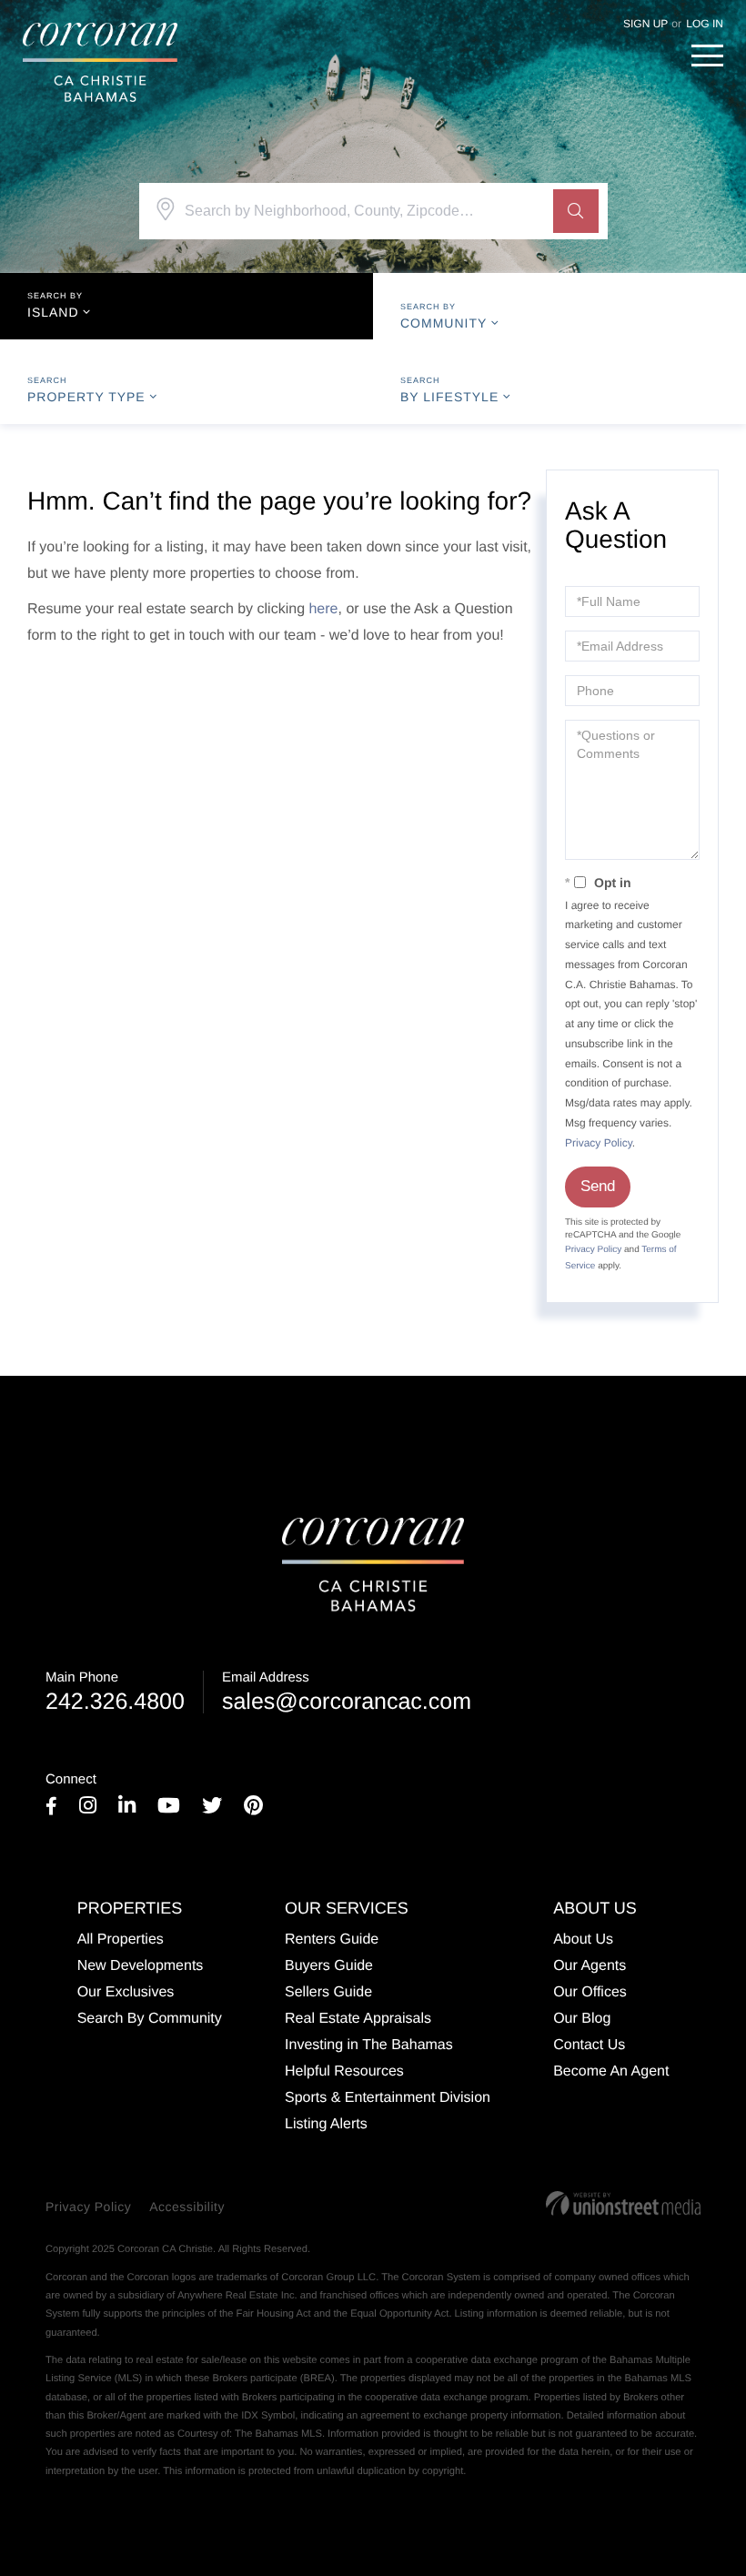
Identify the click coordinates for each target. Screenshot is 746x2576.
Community (444, 323)
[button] (576, 211)
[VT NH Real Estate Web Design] (623, 2203)
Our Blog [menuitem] (582, 2019)
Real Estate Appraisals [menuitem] (358, 2019)
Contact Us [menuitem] (589, 2045)
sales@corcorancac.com (347, 1692)
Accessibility (187, 2207)
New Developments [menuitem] (141, 1966)
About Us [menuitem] (583, 1940)
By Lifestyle (449, 397)
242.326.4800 (115, 1692)
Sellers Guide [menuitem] (328, 1992)
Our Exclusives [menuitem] (126, 1992)
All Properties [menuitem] (121, 1940)
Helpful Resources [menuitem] (344, 2071)
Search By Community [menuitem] (150, 2019)
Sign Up (645, 24)
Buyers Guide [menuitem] (329, 1966)
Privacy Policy (599, 1143)
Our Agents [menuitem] (590, 1966)
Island (53, 312)
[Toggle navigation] (707, 56)
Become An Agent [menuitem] (611, 2071)
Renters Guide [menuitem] (332, 1940)
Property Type (86, 397)
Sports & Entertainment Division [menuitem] (388, 2098)
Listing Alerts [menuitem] (326, 2124)
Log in (705, 24)
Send (598, 1186)
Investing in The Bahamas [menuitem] (369, 2045)
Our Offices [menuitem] (590, 1992)
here (323, 609)
